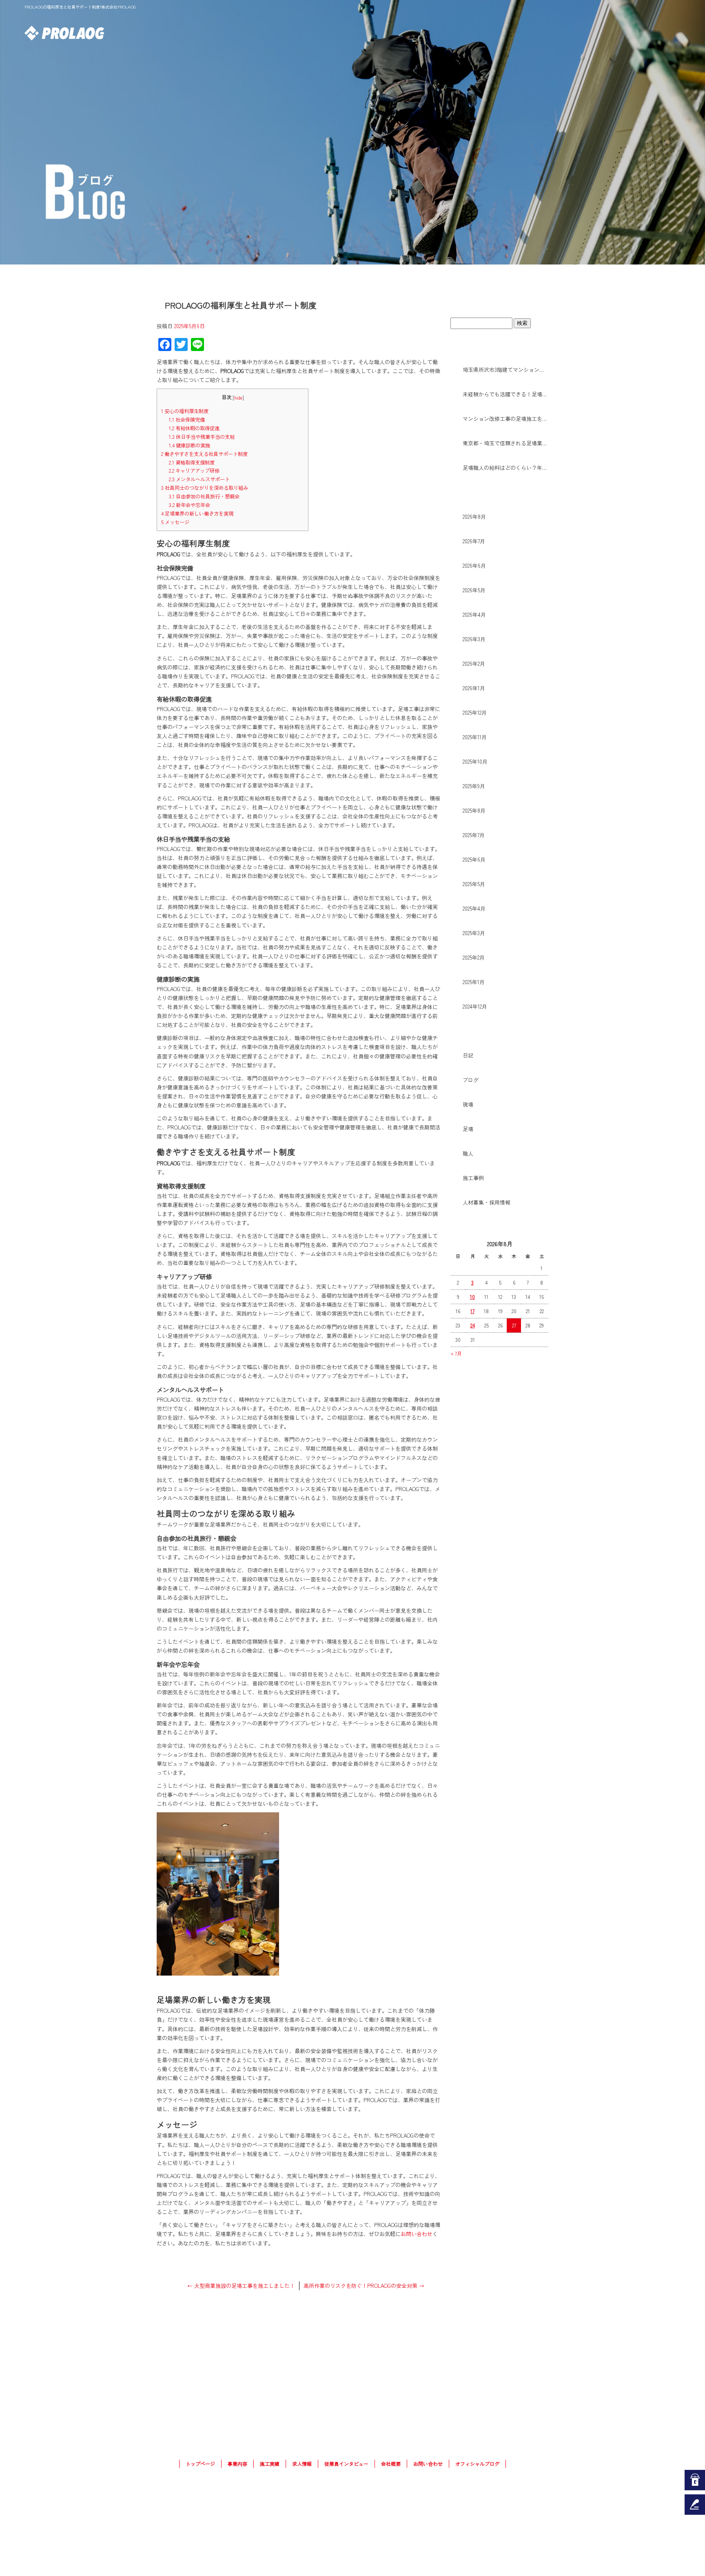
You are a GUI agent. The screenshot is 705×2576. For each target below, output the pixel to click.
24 (473, 1325)
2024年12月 (475, 1006)
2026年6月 (474, 566)
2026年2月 (474, 663)
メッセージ (175, 522)
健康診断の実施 (190, 445)
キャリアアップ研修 (194, 471)
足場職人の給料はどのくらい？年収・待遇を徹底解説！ (505, 468)
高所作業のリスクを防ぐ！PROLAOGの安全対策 (364, 2286)
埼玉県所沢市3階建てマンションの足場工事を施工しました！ (505, 370)
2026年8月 (474, 517)
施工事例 (473, 1178)
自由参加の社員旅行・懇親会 (204, 496)
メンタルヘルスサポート (199, 479)
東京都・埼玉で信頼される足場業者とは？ (505, 443)
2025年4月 (474, 908)
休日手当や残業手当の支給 (202, 437)
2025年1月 (474, 982)
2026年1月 (474, 688)
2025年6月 (474, 859)
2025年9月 (474, 786)
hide (238, 398)
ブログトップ (499, 301)
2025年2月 (474, 957)
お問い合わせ (668, 33)
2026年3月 (474, 639)
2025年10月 (475, 761)
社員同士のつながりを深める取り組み (205, 488)
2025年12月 (475, 712)
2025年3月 (474, 933)
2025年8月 (474, 810)
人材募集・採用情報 (487, 1202)
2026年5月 (474, 590)
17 (472, 1311)
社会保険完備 (187, 420)
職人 (468, 1153)
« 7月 (456, 1353)
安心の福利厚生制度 (185, 411)
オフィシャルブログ (477, 2464)
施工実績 (521, 33)
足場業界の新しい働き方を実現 (197, 513)
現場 (468, 1104)
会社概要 (619, 33)
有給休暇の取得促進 (194, 428)
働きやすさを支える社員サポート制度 (204, 454)
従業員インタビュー (346, 2464)
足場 (468, 1129)
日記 (468, 1055)
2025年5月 (474, 884)
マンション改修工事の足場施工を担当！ (505, 419)
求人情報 (570, 33)
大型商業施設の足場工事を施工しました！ (241, 2286)
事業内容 (472, 33)
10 (472, 1297)
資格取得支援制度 (192, 462)
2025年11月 (475, 737)
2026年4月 (474, 615)
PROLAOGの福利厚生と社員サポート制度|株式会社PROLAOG (80, 7)
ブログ (471, 1080)
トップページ (423, 33)
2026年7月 (474, 541)
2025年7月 (474, 835)
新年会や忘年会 (190, 505)
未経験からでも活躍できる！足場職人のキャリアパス (505, 394)
